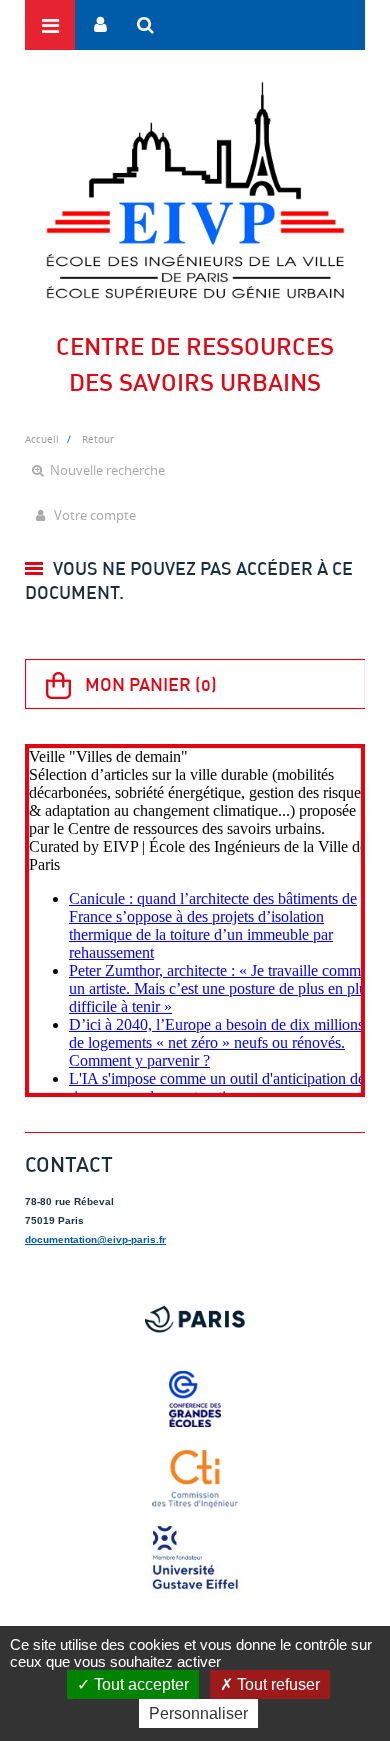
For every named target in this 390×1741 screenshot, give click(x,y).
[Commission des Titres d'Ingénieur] (195, 1479)
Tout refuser (276, 1684)
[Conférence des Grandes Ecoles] (195, 1399)
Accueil (42, 439)
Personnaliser (198, 1713)
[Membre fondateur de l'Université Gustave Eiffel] (195, 1559)
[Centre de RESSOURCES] (195, 190)
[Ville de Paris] (195, 1319)
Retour (98, 439)
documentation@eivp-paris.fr (95, 1239)
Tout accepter (139, 1684)
